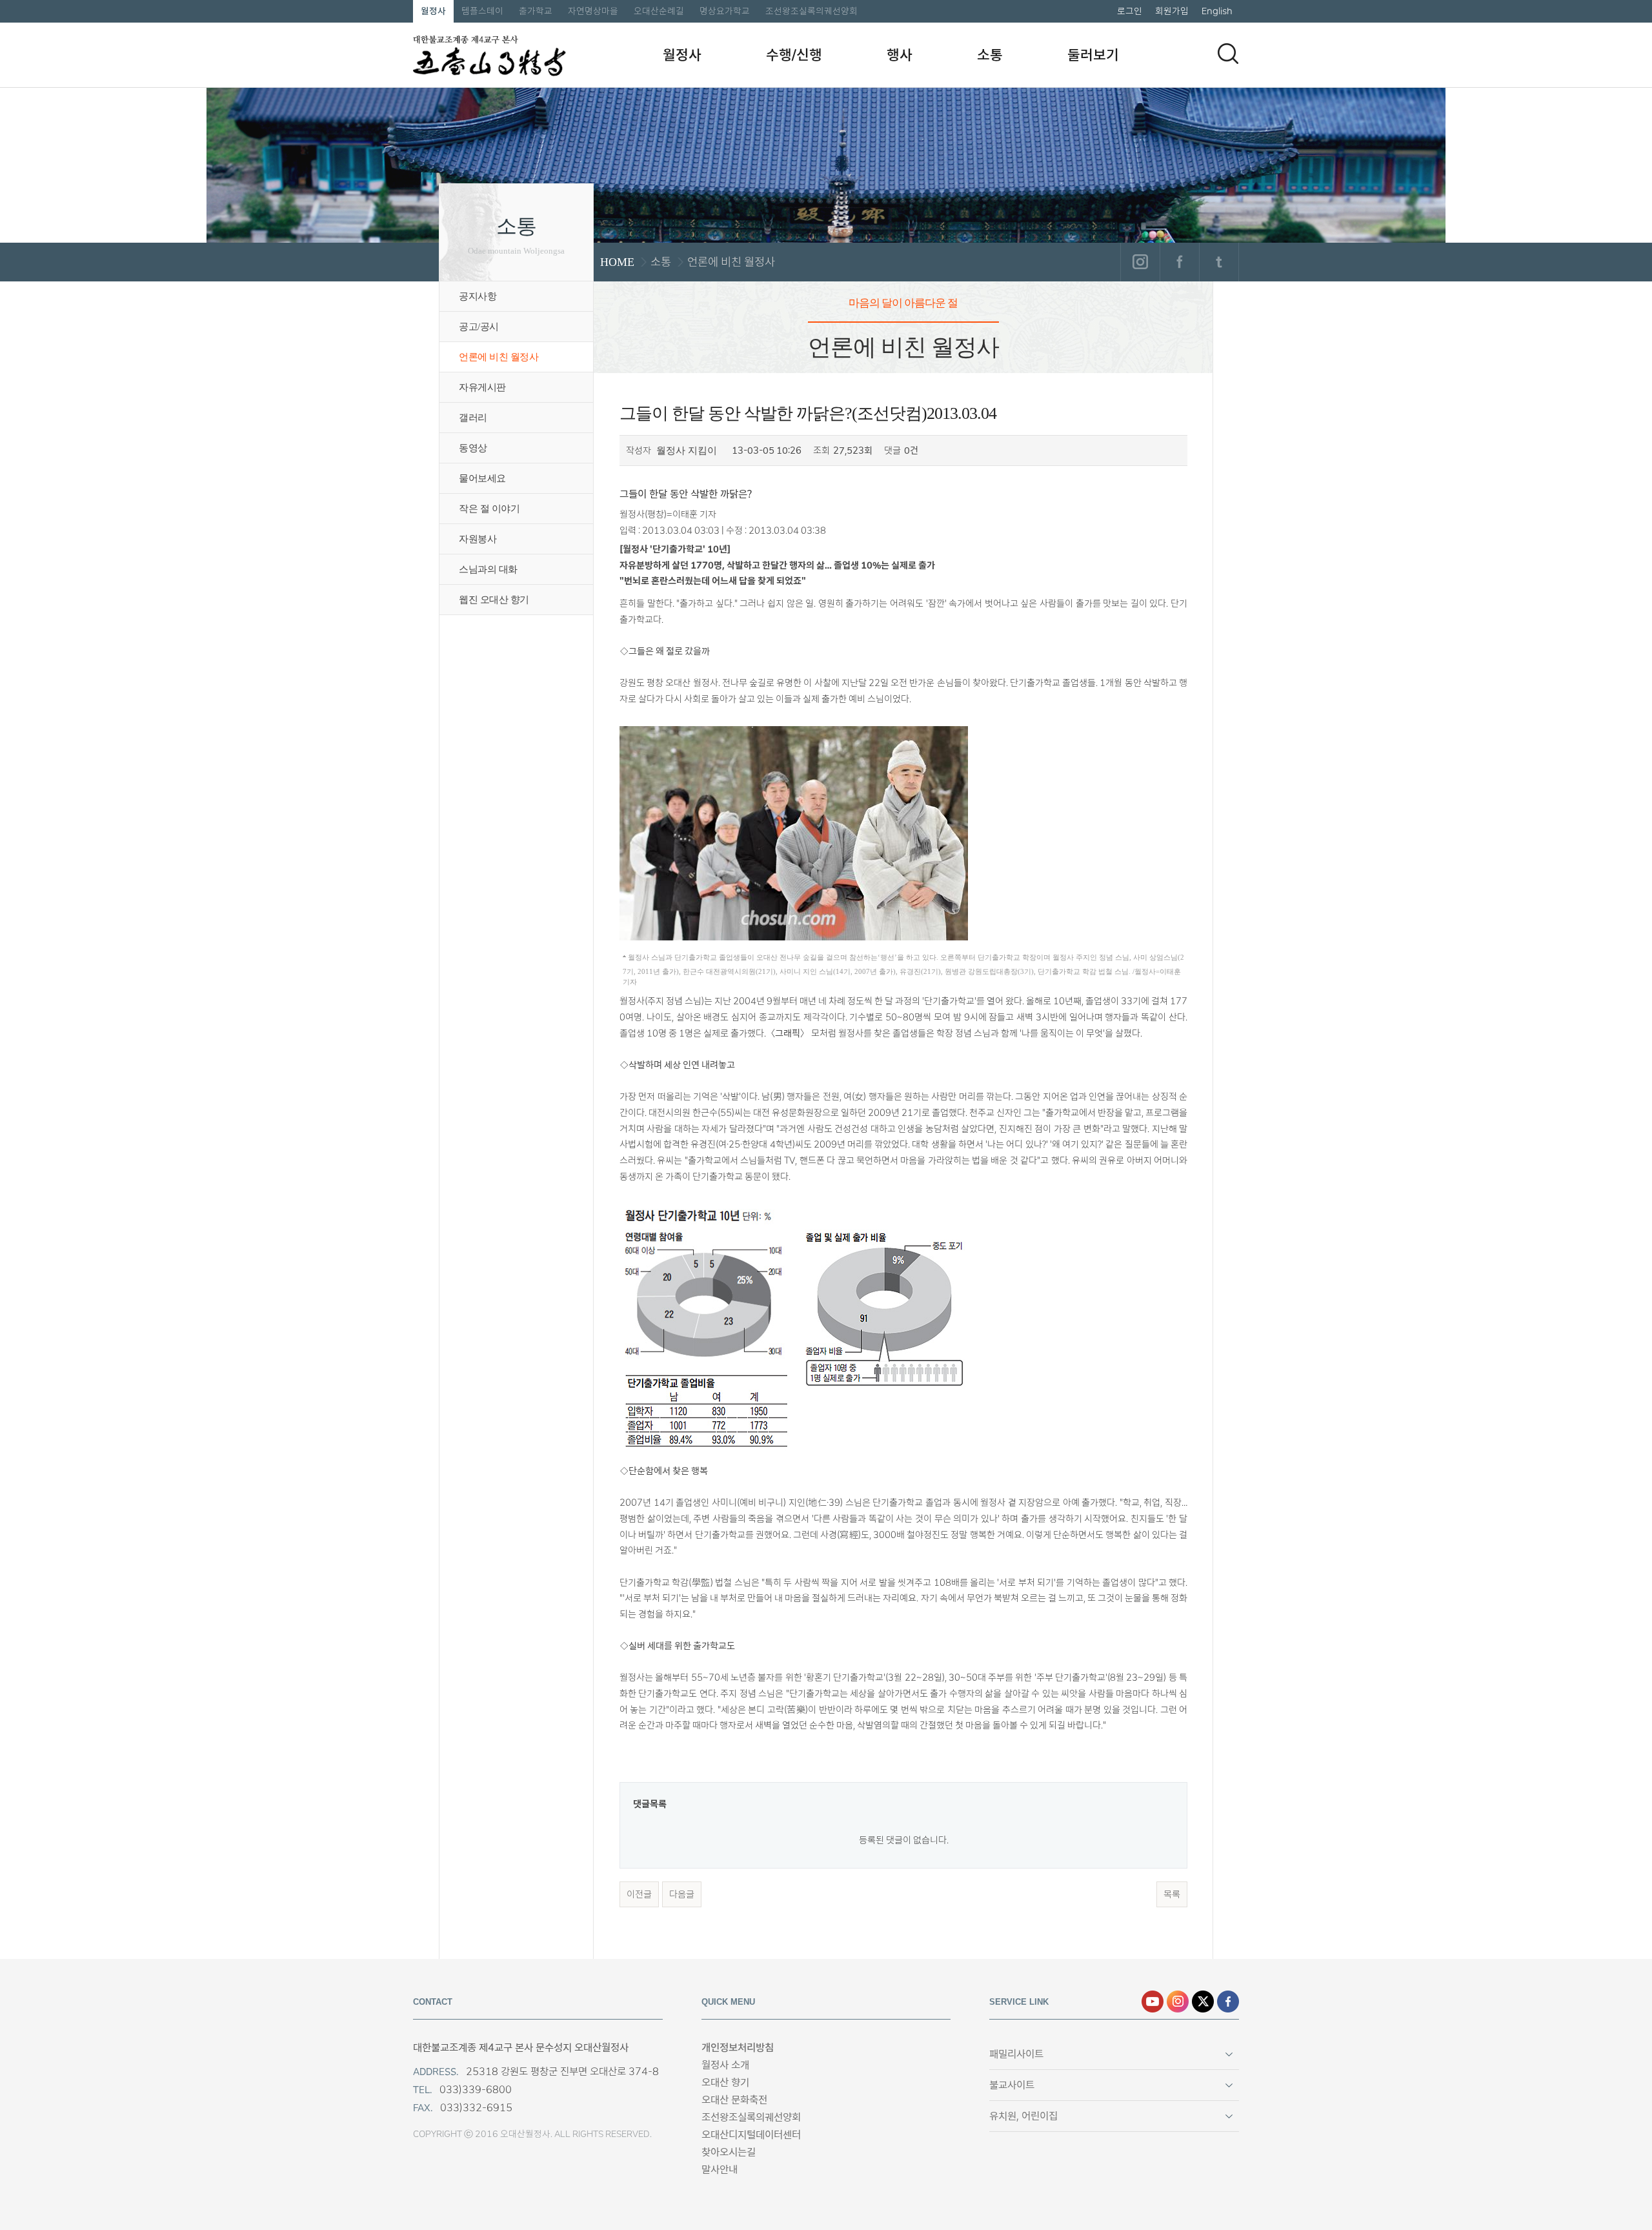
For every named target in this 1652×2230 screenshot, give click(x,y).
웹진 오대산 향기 (494, 600)
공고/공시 (479, 327)
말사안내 (720, 2170)
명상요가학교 (725, 11)
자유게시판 (482, 387)
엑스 (1203, 2002)
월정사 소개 (725, 2065)
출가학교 (536, 11)
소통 (990, 55)
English (1217, 11)
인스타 (1178, 2002)
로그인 (1130, 11)
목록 (1172, 1894)
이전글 (639, 1894)
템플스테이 (482, 11)
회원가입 (1172, 11)
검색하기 (1228, 54)
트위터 (1219, 262)
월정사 (433, 11)
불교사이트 (1012, 2085)
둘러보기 (1093, 55)
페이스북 (1179, 262)
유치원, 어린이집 (1023, 2116)
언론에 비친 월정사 (499, 357)
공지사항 (478, 296)
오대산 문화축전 (734, 2100)
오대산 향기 (725, 2083)
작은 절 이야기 (489, 509)
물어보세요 (482, 478)
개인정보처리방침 (738, 2048)
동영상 (473, 448)
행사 (900, 55)
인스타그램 (1140, 262)
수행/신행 (794, 55)
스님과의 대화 (488, 569)
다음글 (682, 1894)
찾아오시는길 (729, 2152)
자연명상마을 (593, 11)
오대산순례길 (659, 11)
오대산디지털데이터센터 (751, 2135)
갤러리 (473, 418)
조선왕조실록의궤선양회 (811, 11)
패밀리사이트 (1016, 2054)
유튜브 (1153, 2002)
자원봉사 (478, 539)
